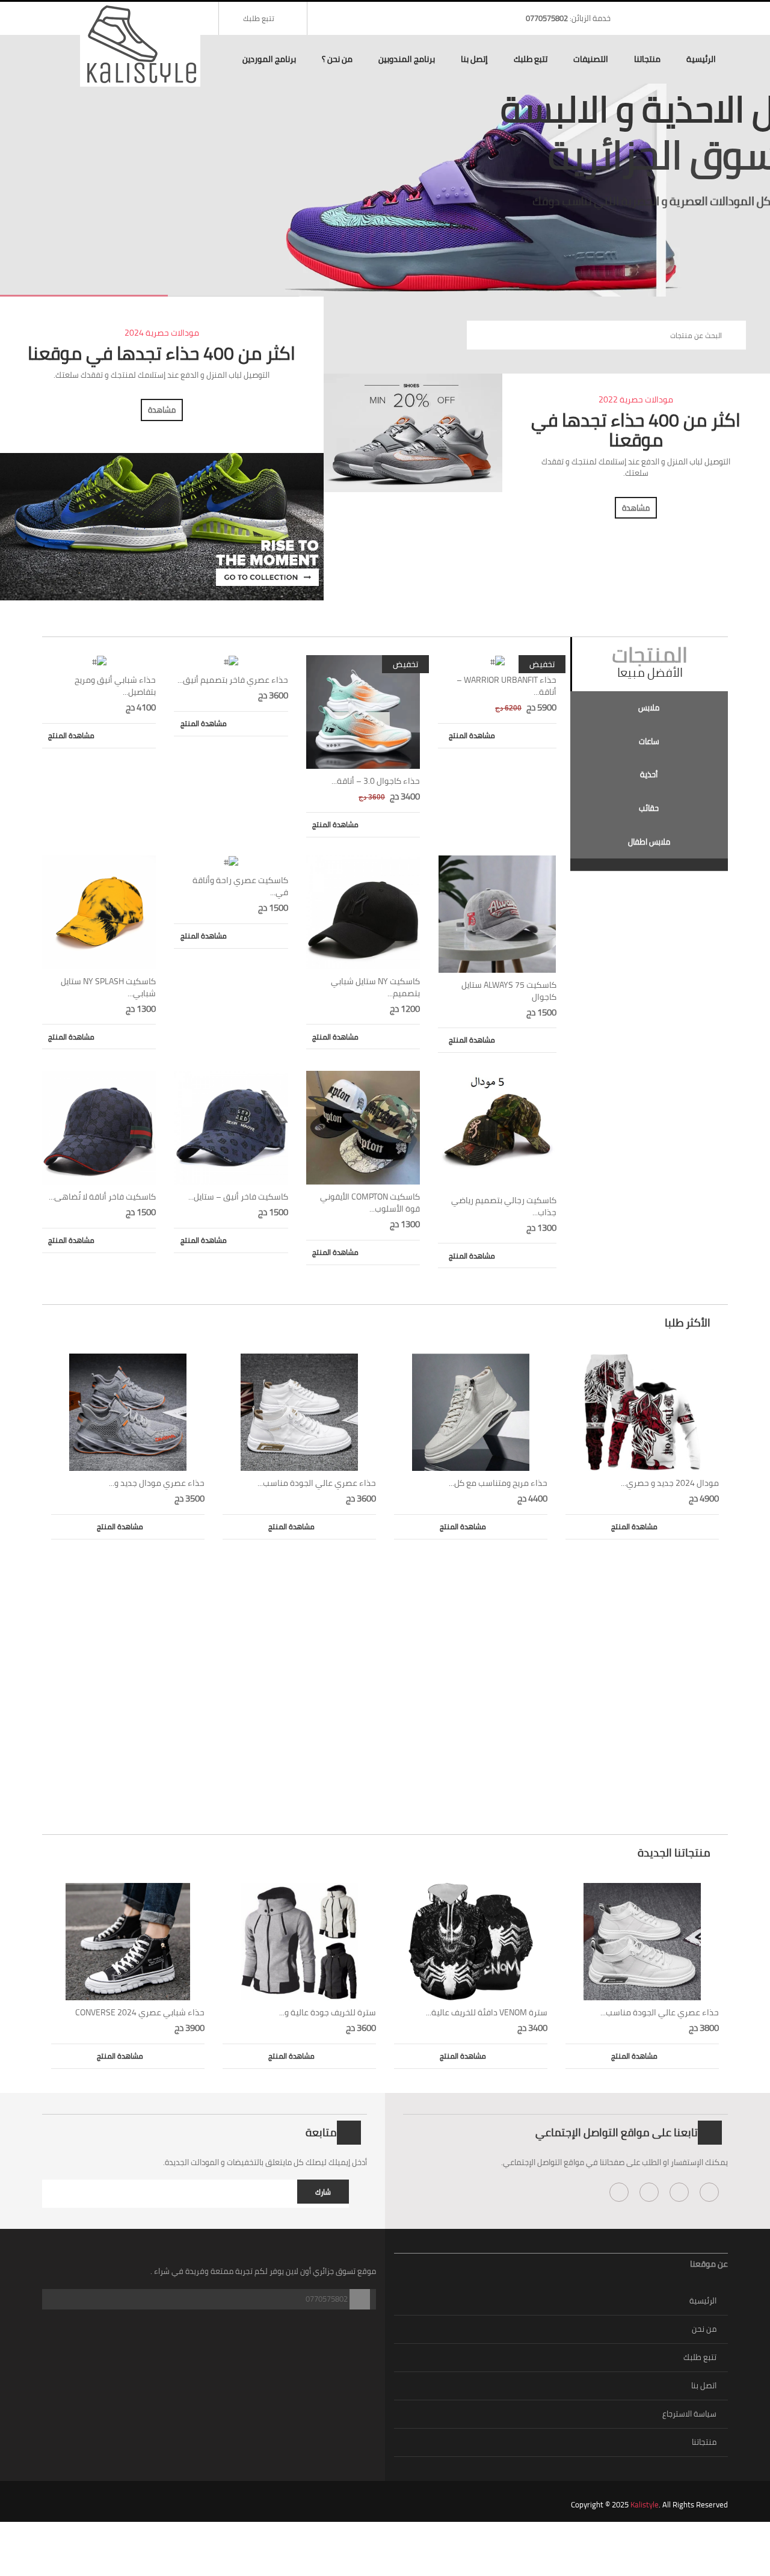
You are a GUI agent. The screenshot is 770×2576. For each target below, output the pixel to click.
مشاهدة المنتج (71, 735)
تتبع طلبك (259, 18)
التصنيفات (591, 59)
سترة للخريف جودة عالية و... (328, 2012)
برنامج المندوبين (407, 59)
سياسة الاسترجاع (689, 2414)
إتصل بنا (474, 59)
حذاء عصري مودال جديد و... (157, 1483)
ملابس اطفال (649, 842)
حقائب (649, 808)
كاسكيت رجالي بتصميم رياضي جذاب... (504, 1206)
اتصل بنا (704, 2385)
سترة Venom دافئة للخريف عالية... (487, 2012)
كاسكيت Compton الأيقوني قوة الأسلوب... (370, 1203)
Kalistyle (645, 2504)
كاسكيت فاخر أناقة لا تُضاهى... (102, 1197)
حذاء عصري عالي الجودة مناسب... (317, 1483)
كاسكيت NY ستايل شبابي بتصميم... (375, 987)
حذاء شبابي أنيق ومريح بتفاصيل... (115, 686)
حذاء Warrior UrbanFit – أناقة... (507, 686)
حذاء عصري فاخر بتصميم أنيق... (233, 680)
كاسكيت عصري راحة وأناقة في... (240, 886)
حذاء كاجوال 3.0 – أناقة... (376, 781)
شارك (323, 2192)
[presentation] (649, 708)
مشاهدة (162, 410)
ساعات (649, 741)
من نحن (704, 2329)
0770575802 (547, 18)
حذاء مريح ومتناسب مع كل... (498, 1483)
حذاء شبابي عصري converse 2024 (140, 2012)
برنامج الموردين (269, 59)
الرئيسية (701, 59)
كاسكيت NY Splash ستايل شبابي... (108, 987)
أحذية (649, 774)
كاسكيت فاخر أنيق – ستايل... (238, 1197)
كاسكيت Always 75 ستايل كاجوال (509, 991)
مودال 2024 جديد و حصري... (670, 1483)
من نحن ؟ (337, 59)
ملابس (649, 707)
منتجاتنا (647, 59)
